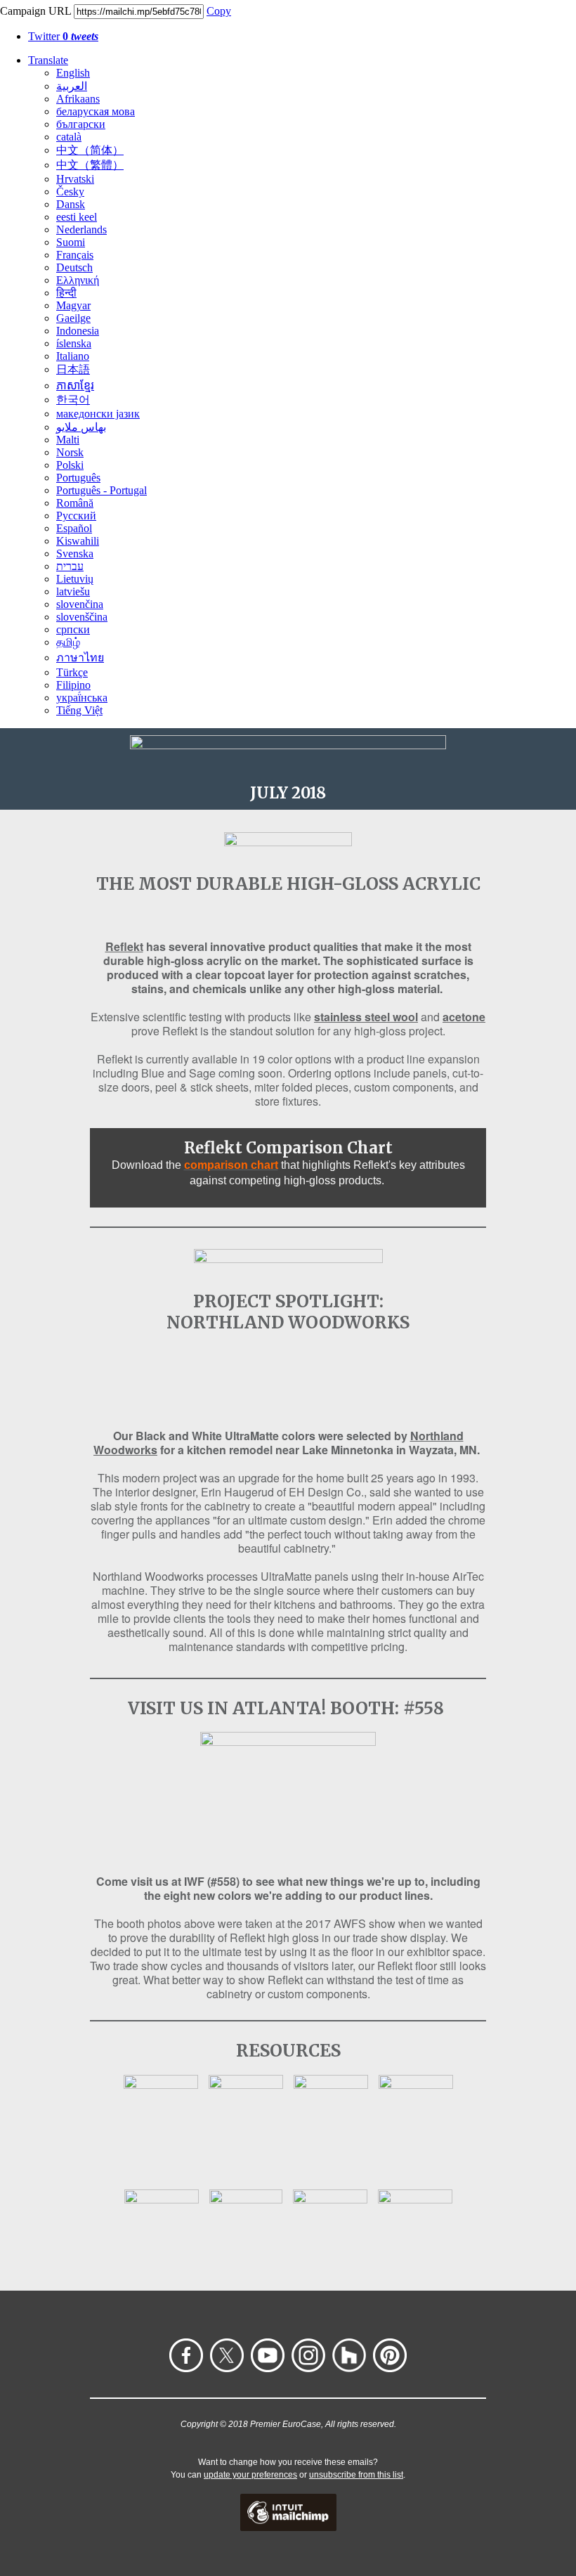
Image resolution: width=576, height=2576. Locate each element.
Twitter (63, 36)
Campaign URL (35, 11)
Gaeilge (73, 318)
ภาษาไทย (80, 658)
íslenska (74, 343)
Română (75, 503)
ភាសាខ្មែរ (75, 386)
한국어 (73, 400)
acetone (464, 1017)
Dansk (71, 204)
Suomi (71, 242)
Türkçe (72, 672)
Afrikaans (78, 99)
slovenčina (80, 604)
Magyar (73, 305)
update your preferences (250, 2475)
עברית (70, 566)
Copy (219, 11)
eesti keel (77, 217)
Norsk (70, 452)
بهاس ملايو (81, 427)
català (69, 137)
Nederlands (81, 229)
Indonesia (78, 331)
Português (78, 478)
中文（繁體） (90, 165)
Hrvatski (75, 179)
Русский (76, 516)
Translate (48, 60)
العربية (72, 86)
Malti (68, 440)
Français (75, 255)
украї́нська (82, 698)
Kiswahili (78, 541)
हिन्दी (66, 293)
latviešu (73, 591)
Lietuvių (75, 579)
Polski (70, 465)
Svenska (75, 554)
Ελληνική (78, 280)
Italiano (73, 356)
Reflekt (124, 946)
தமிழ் (68, 642)
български (81, 124)
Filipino (73, 685)
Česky (70, 192)
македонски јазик (98, 414)
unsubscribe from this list (356, 2475)
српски (73, 629)
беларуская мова (96, 111)
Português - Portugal (102, 490)
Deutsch (74, 267)
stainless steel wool (366, 1017)
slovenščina (82, 617)
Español (74, 528)
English (73, 73)
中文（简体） (90, 150)
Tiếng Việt (79, 710)
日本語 (73, 369)
